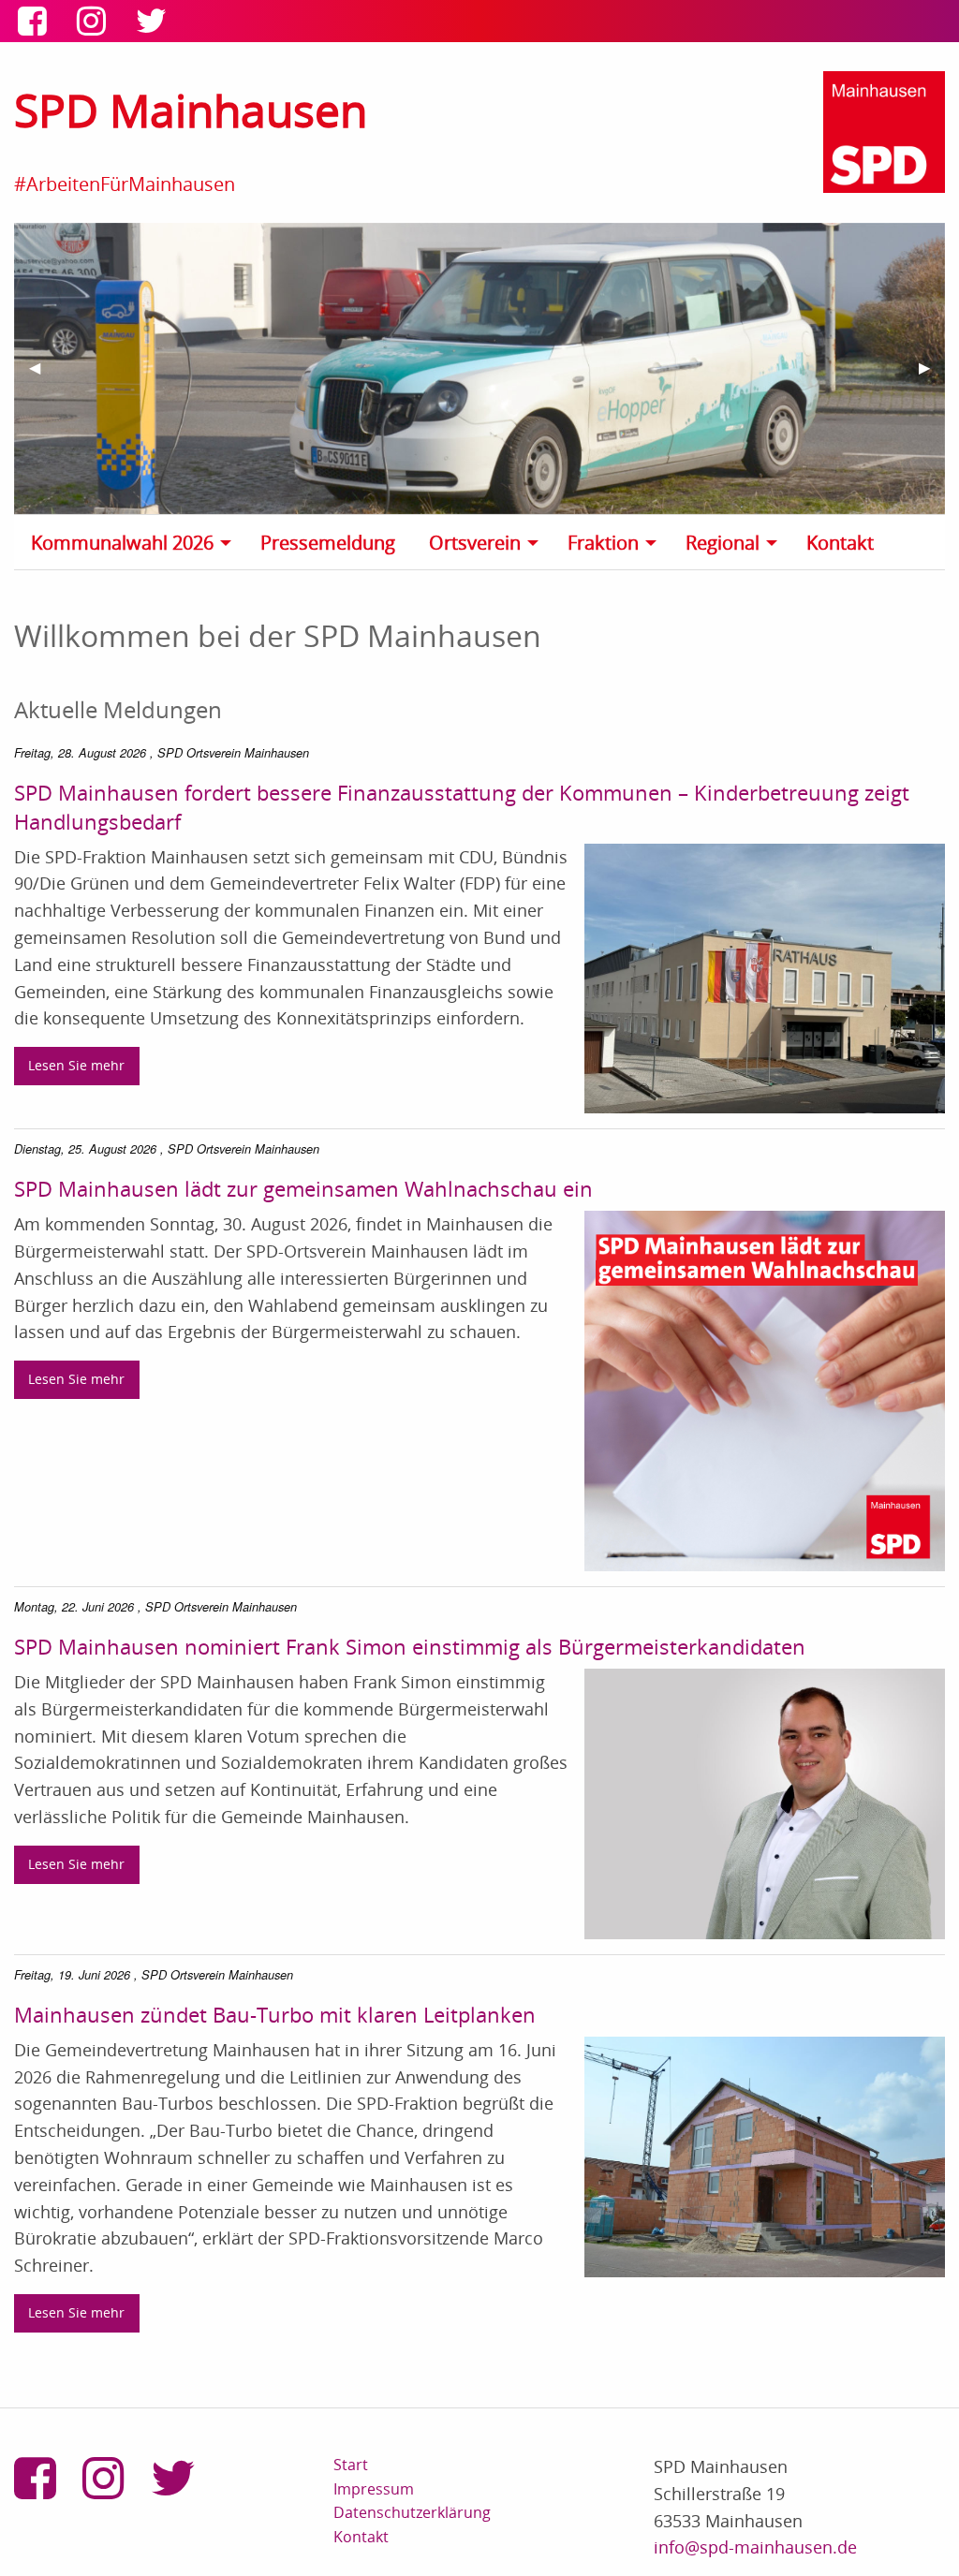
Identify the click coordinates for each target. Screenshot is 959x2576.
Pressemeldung (328, 543)
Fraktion (603, 543)
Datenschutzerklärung (412, 2512)
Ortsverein (475, 543)
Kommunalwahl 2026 (122, 543)
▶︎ (932, 375)
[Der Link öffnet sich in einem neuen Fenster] (37, 26)
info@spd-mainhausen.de (755, 2547)
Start (351, 2465)
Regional (723, 543)
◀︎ (42, 375)
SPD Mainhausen (191, 110)
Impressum (374, 2489)
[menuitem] (136, 542)
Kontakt (840, 543)
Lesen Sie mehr (76, 1065)
